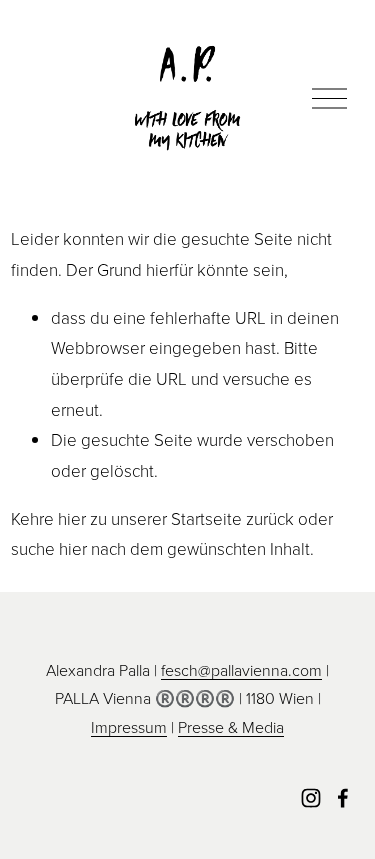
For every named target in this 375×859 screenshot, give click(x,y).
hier (72, 518)
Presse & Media (231, 727)
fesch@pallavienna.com (241, 670)
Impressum (129, 727)
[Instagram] (311, 798)
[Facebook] (343, 798)
